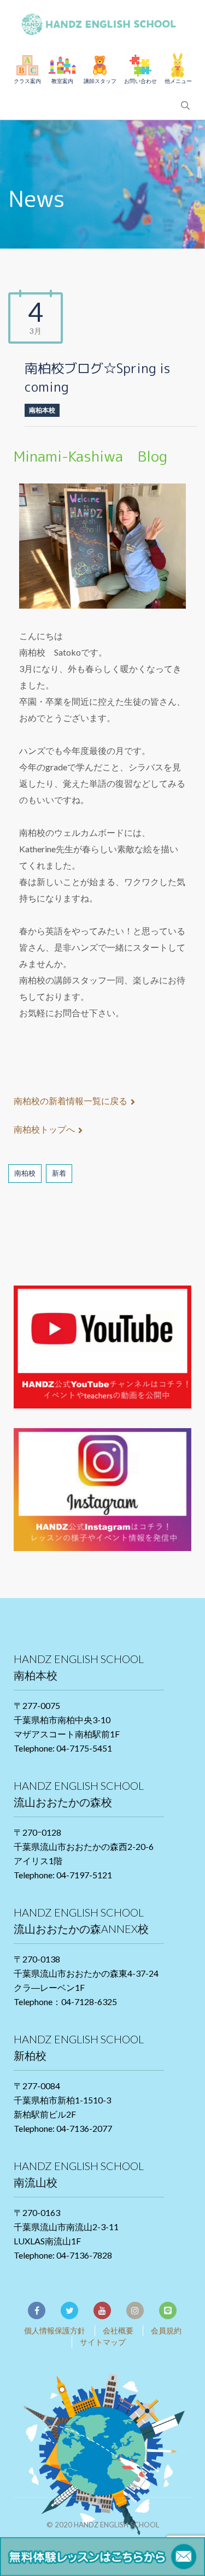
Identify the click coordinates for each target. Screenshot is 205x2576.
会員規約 (166, 2330)
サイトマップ (103, 2342)
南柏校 (25, 1173)
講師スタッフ (100, 81)
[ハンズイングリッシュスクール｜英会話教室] (103, 22)
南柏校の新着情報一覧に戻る (71, 1101)
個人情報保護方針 (55, 2330)
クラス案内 (27, 81)
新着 (59, 1173)
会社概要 (118, 2330)
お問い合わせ (140, 81)
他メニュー (178, 81)
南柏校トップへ (44, 1129)
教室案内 (62, 81)
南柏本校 (42, 410)
